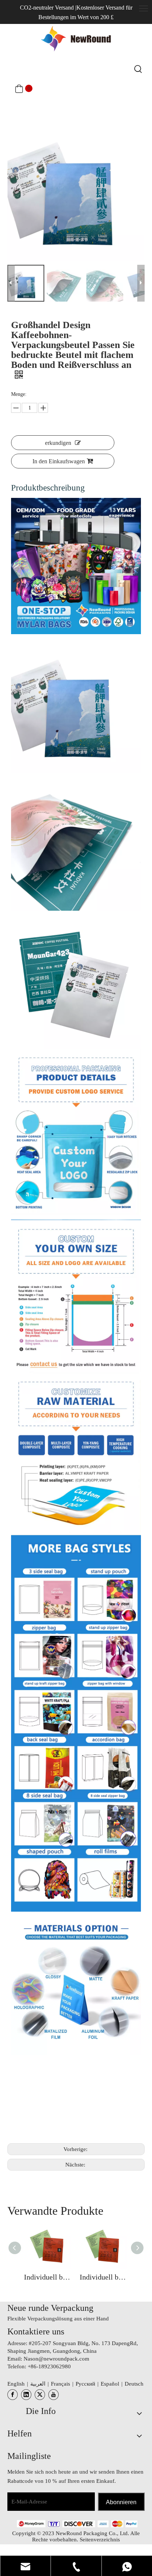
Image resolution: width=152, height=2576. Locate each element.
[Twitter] (40, 2395)
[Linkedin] (26, 2395)
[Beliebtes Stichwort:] (138, 69)
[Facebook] (13, 2395)
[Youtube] (53, 2395)
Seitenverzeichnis (100, 2540)
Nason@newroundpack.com (56, 2359)
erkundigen (58, 443)
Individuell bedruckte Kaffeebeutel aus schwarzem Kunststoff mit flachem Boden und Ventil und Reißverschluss (48, 2277)
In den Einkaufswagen (59, 461)
